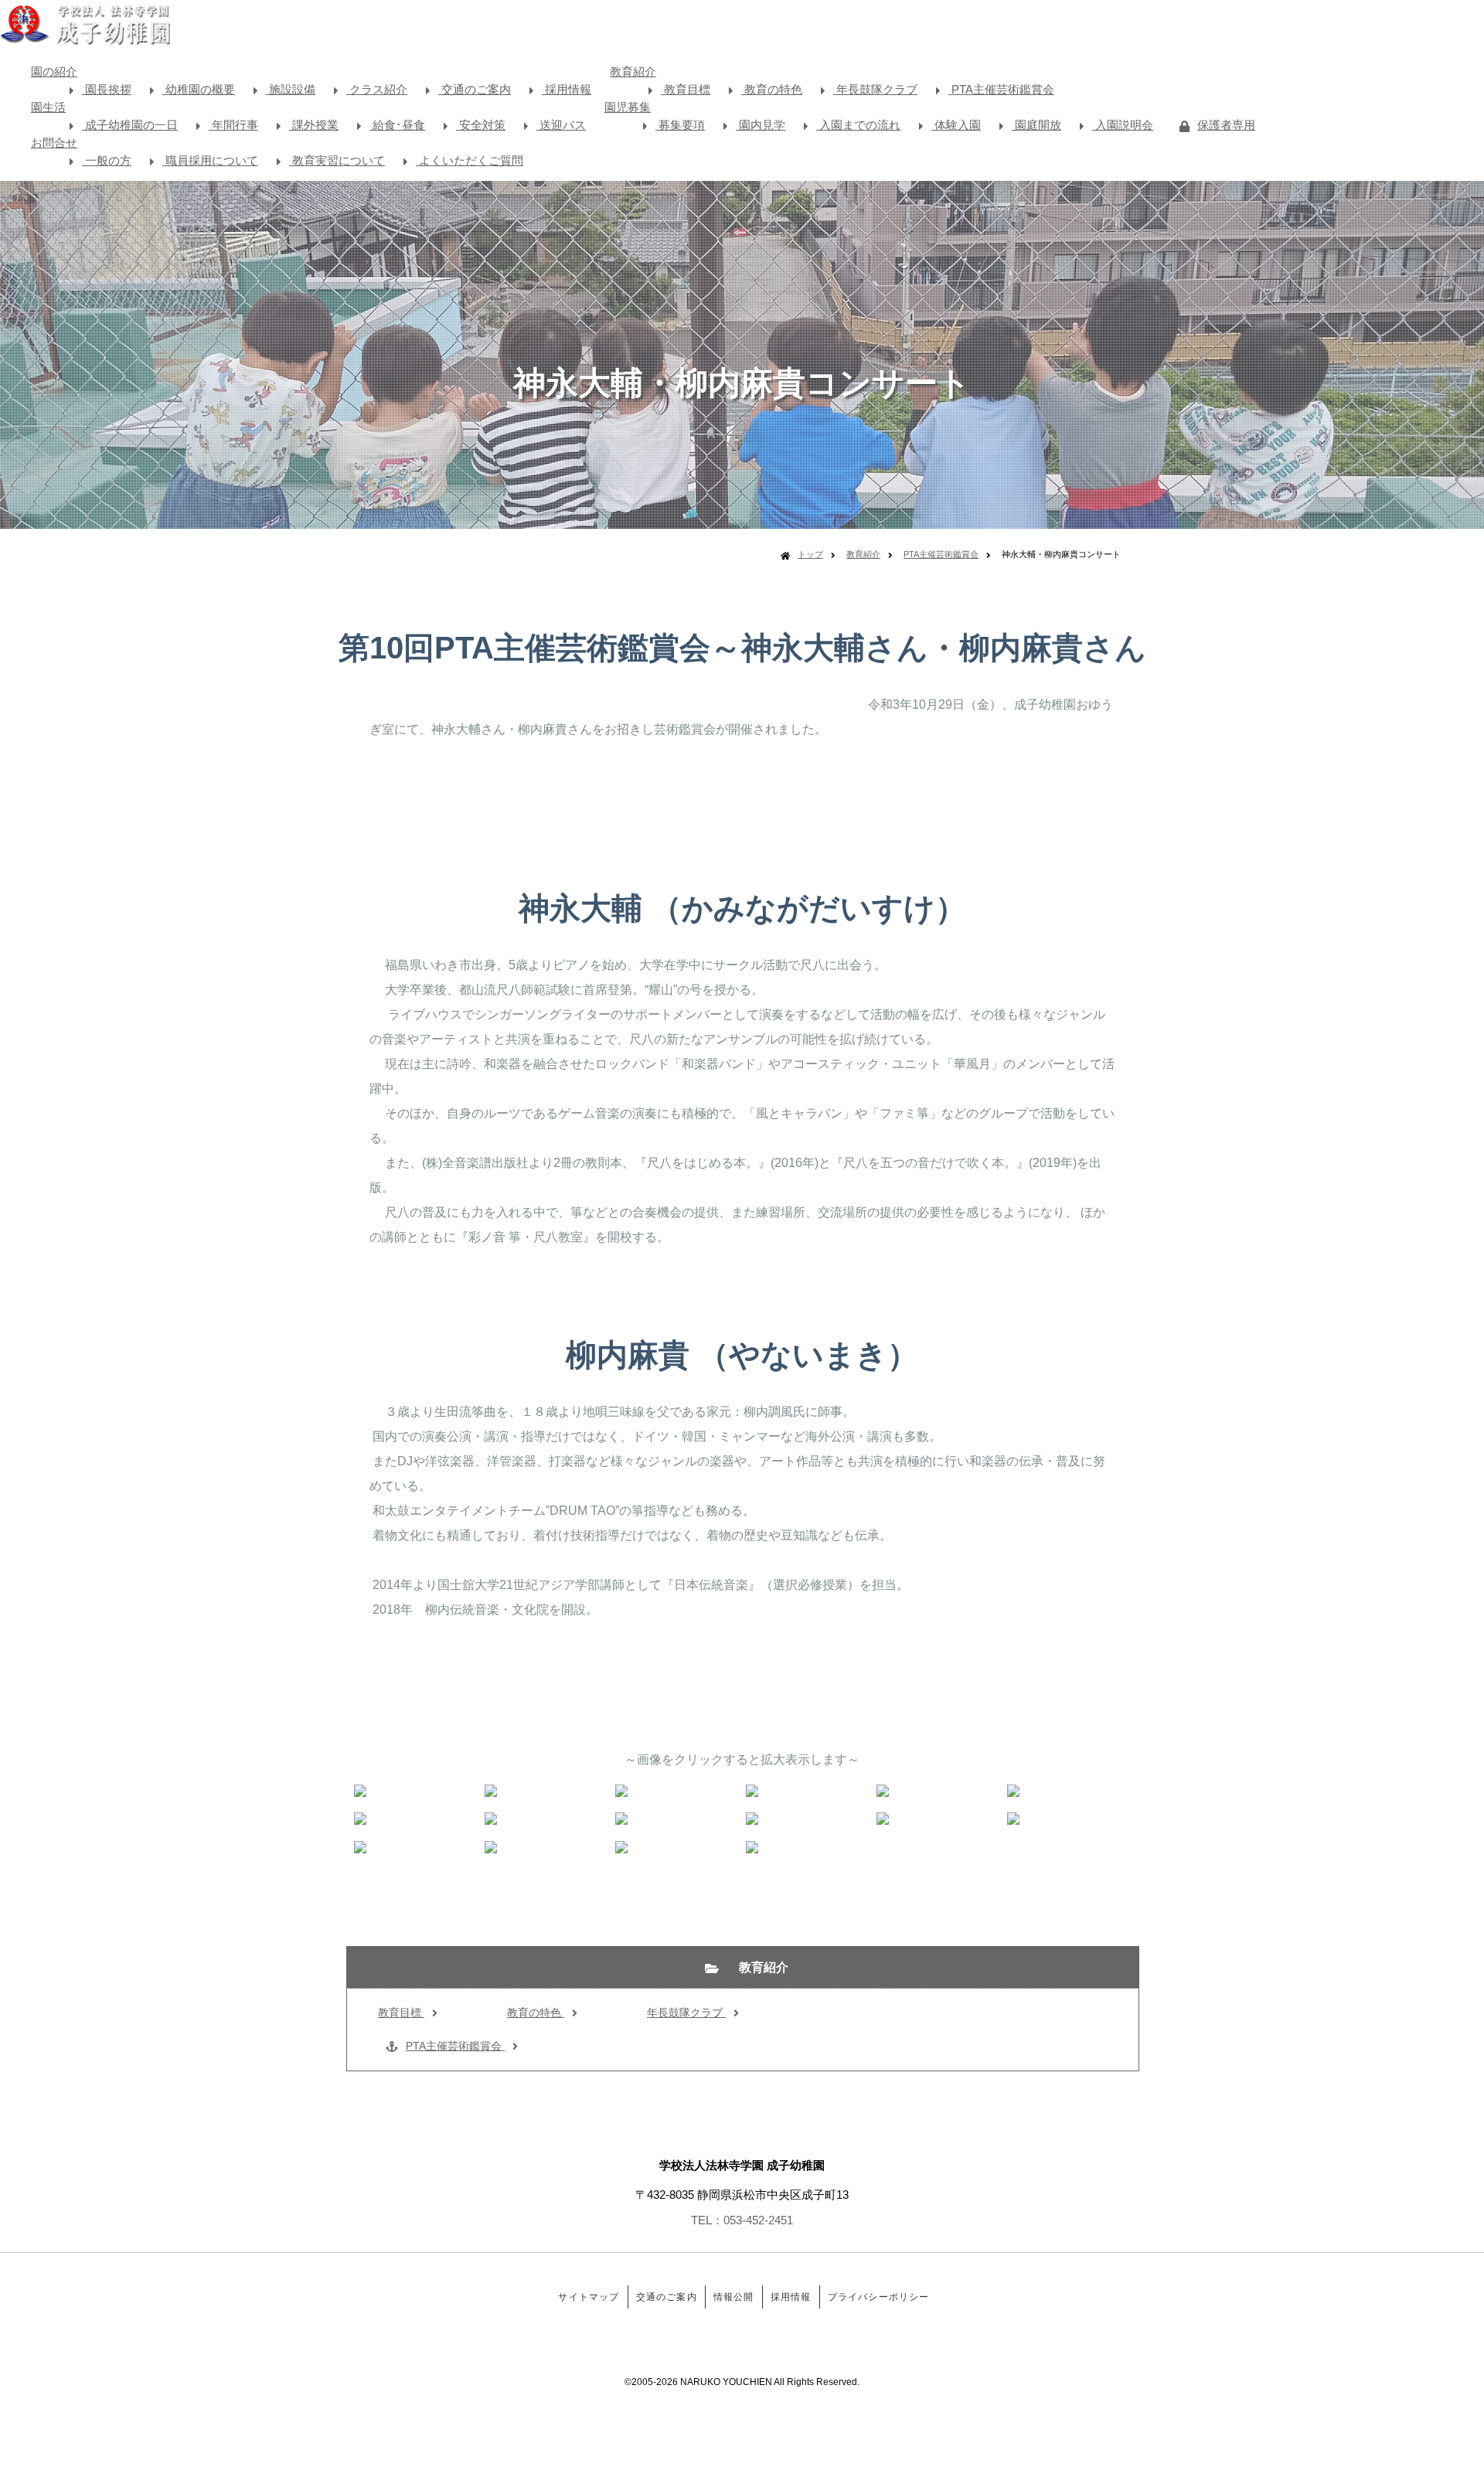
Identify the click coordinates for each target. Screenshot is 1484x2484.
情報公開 (734, 2297)
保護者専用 (1226, 125)
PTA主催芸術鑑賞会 (1001, 89)
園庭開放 (1036, 125)
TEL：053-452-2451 (742, 2220)
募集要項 (680, 125)
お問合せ (54, 143)
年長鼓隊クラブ (875, 89)
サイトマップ (589, 2297)
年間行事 (233, 125)
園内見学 (761, 125)
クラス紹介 (377, 89)
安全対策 (481, 125)
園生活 (48, 107)
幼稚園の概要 (199, 89)
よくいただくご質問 (470, 160)
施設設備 (291, 89)
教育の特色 (772, 89)
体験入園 (956, 125)
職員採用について (210, 160)
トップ (810, 554)
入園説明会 (1123, 125)
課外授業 (314, 125)
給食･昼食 (397, 125)
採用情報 (567, 89)
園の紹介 (54, 71)
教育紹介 (633, 71)
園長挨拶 (107, 89)
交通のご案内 (475, 89)
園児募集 (628, 107)
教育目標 (686, 89)
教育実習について (337, 160)
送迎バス (561, 125)
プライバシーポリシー (879, 2297)
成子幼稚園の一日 (130, 125)
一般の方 (107, 160)
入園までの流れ (858, 125)
